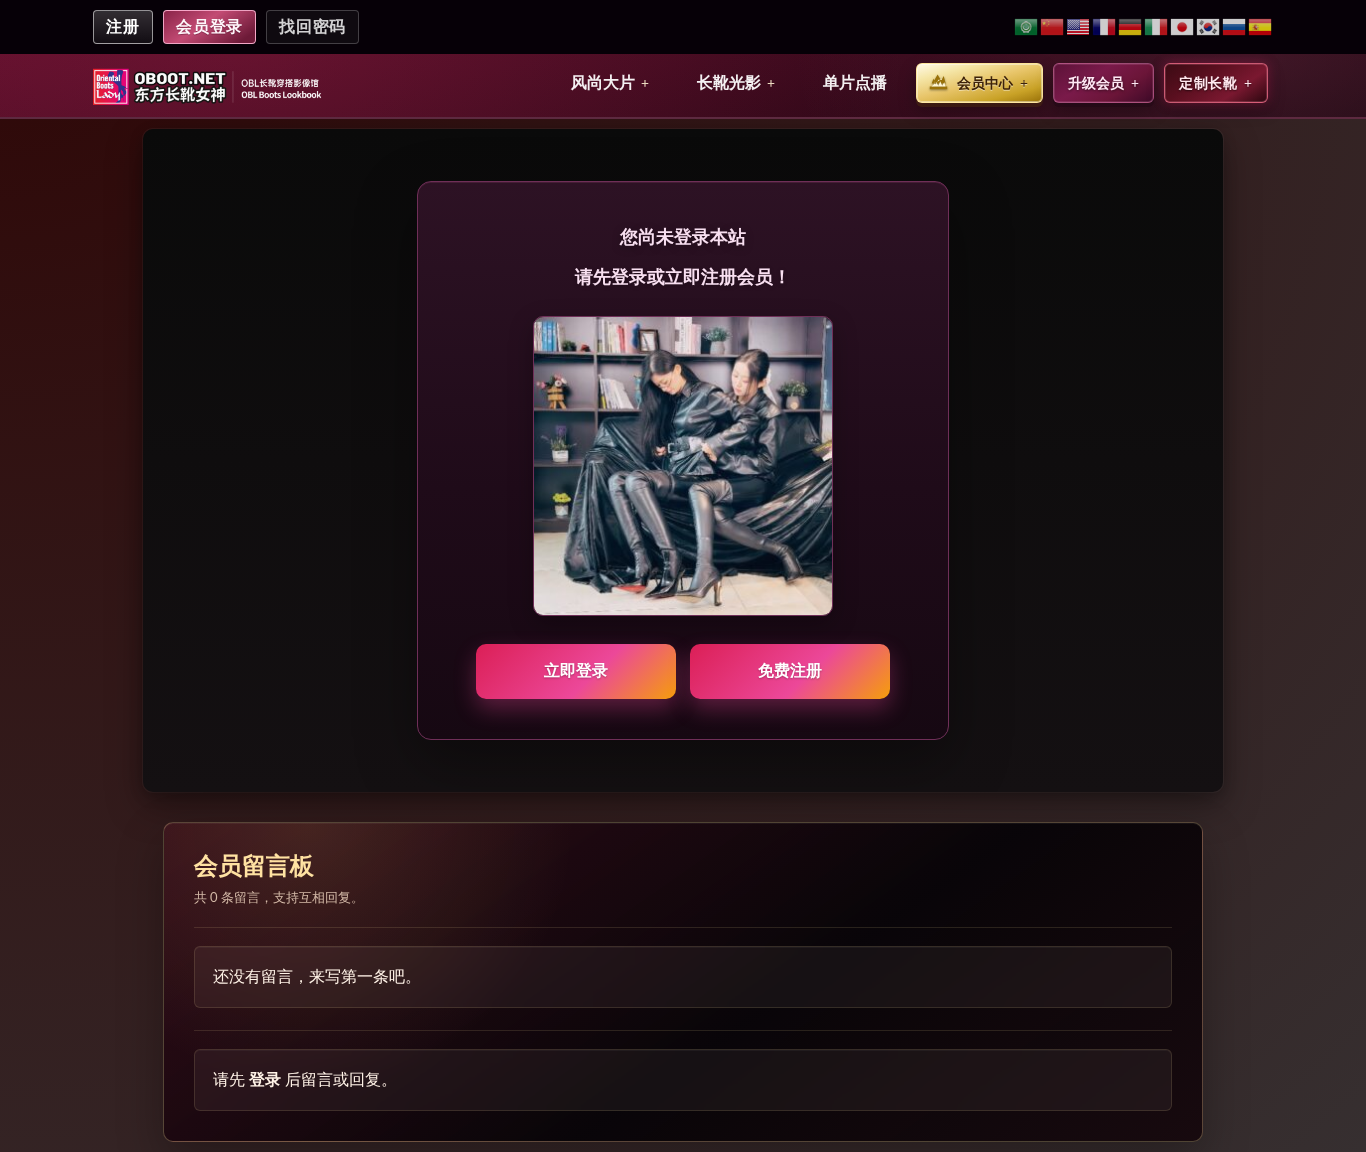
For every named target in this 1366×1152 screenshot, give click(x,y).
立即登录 (576, 670)
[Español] (1260, 27)
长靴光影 (729, 82)
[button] (610, 83)
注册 (123, 26)
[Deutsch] (1131, 27)
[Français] (1105, 27)
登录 (265, 1079)
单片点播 (855, 82)
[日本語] (1183, 27)
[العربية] (1027, 27)
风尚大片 (603, 82)
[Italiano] (1157, 27)
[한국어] (1209, 27)
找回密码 (312, 26)
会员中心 (985, 83)
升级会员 (1096, 83)
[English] (1079, 27)
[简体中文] (1053, 27)
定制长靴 (1208, 83)
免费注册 (790, 670)
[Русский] (1235, 27)
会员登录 (210, 26)
